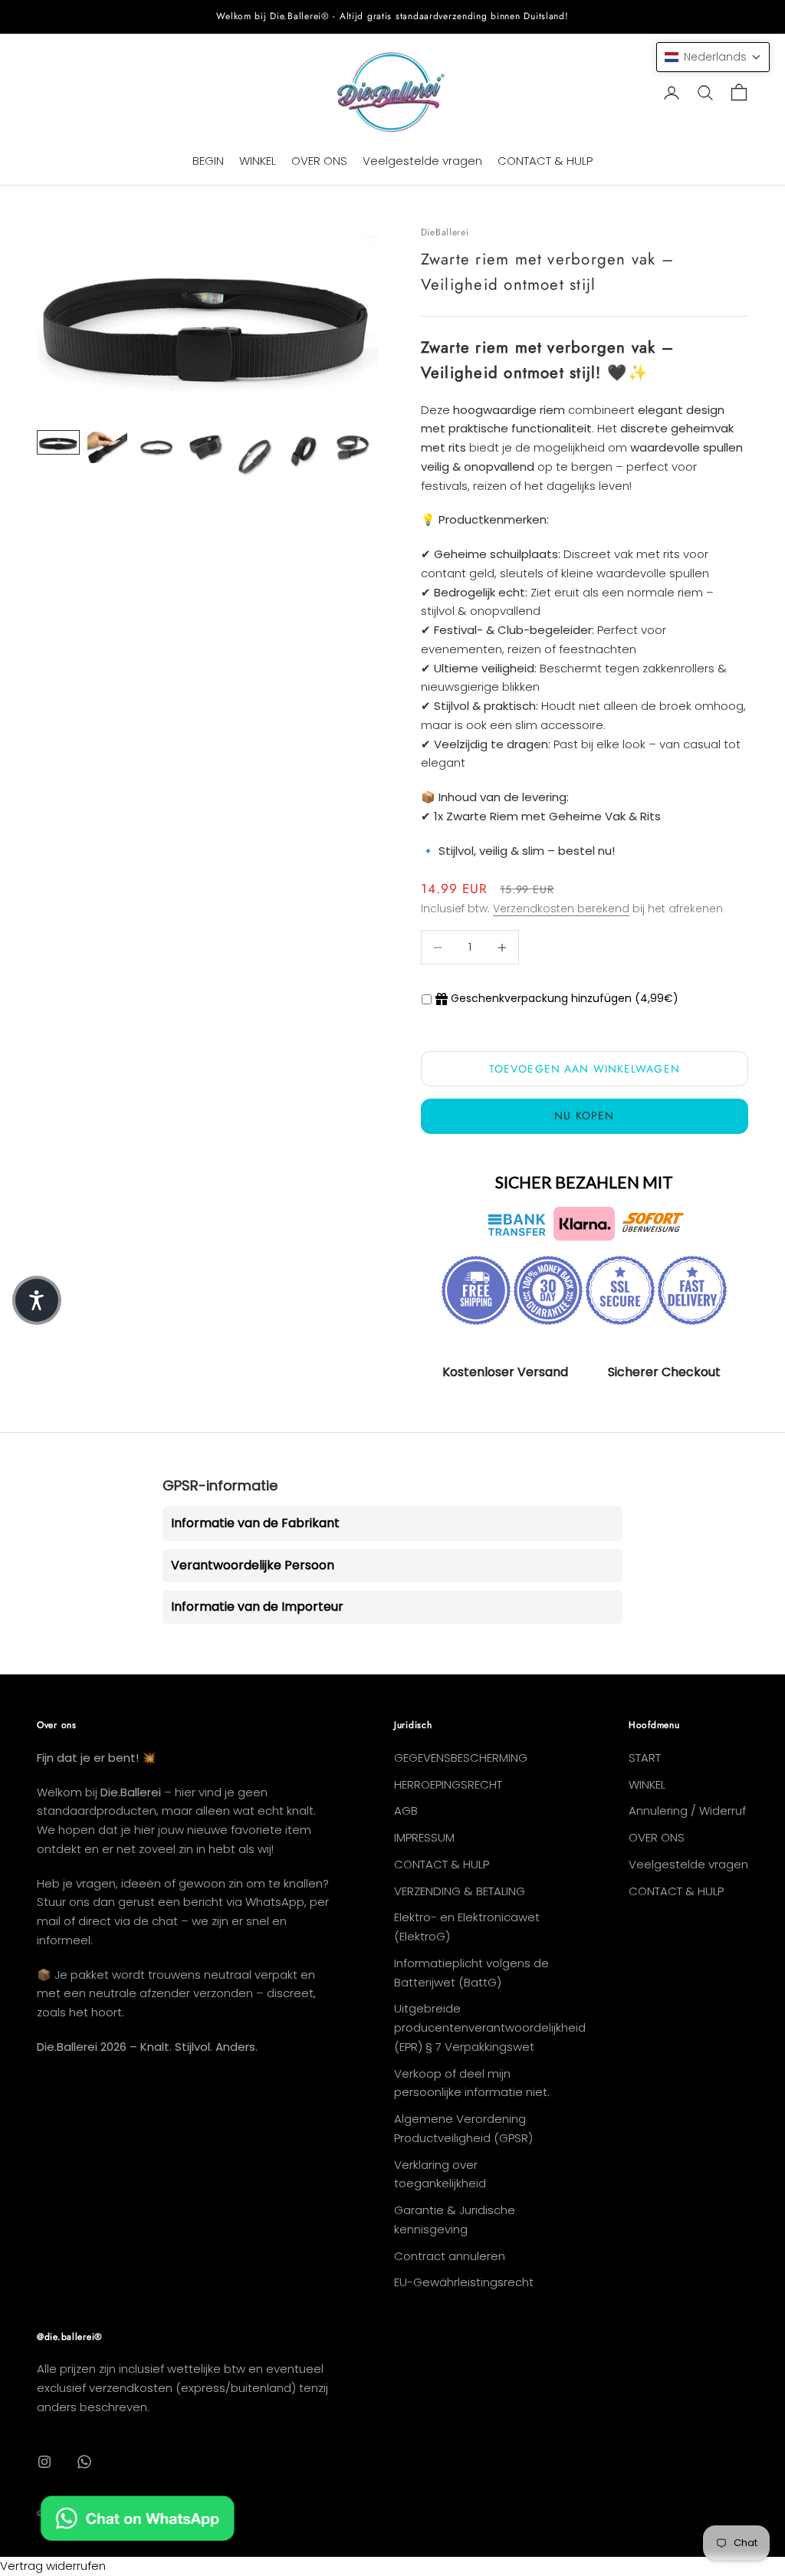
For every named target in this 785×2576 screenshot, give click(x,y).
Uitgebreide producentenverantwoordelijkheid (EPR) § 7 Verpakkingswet (490, 2027)
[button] (713, 57)
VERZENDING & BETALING (460, 1891)
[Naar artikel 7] (353, 448)
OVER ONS (319, 161)
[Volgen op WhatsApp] (84, 2462)
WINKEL (258, 161)
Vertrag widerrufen (53, 2566)
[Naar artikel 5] (255, 457)
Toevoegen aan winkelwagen (585, 1069)
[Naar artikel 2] (107, 448)
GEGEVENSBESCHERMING (461, 1758)
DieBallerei (445, 232)
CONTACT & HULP (545, 161)
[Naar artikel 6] (304, 452)
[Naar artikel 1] (58, 443)
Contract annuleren (450, 2256)
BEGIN (208, 161)
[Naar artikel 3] (156, 448)
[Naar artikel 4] (205, 448)
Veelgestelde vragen (422, 161)
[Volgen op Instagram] (44, 2462)
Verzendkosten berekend (561, 909)
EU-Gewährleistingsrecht (464, 2282)
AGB (406, 1810)
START (645, 1758)
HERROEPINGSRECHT (448, 1784)
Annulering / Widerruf (687, 1810)
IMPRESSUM (424, 1837)
